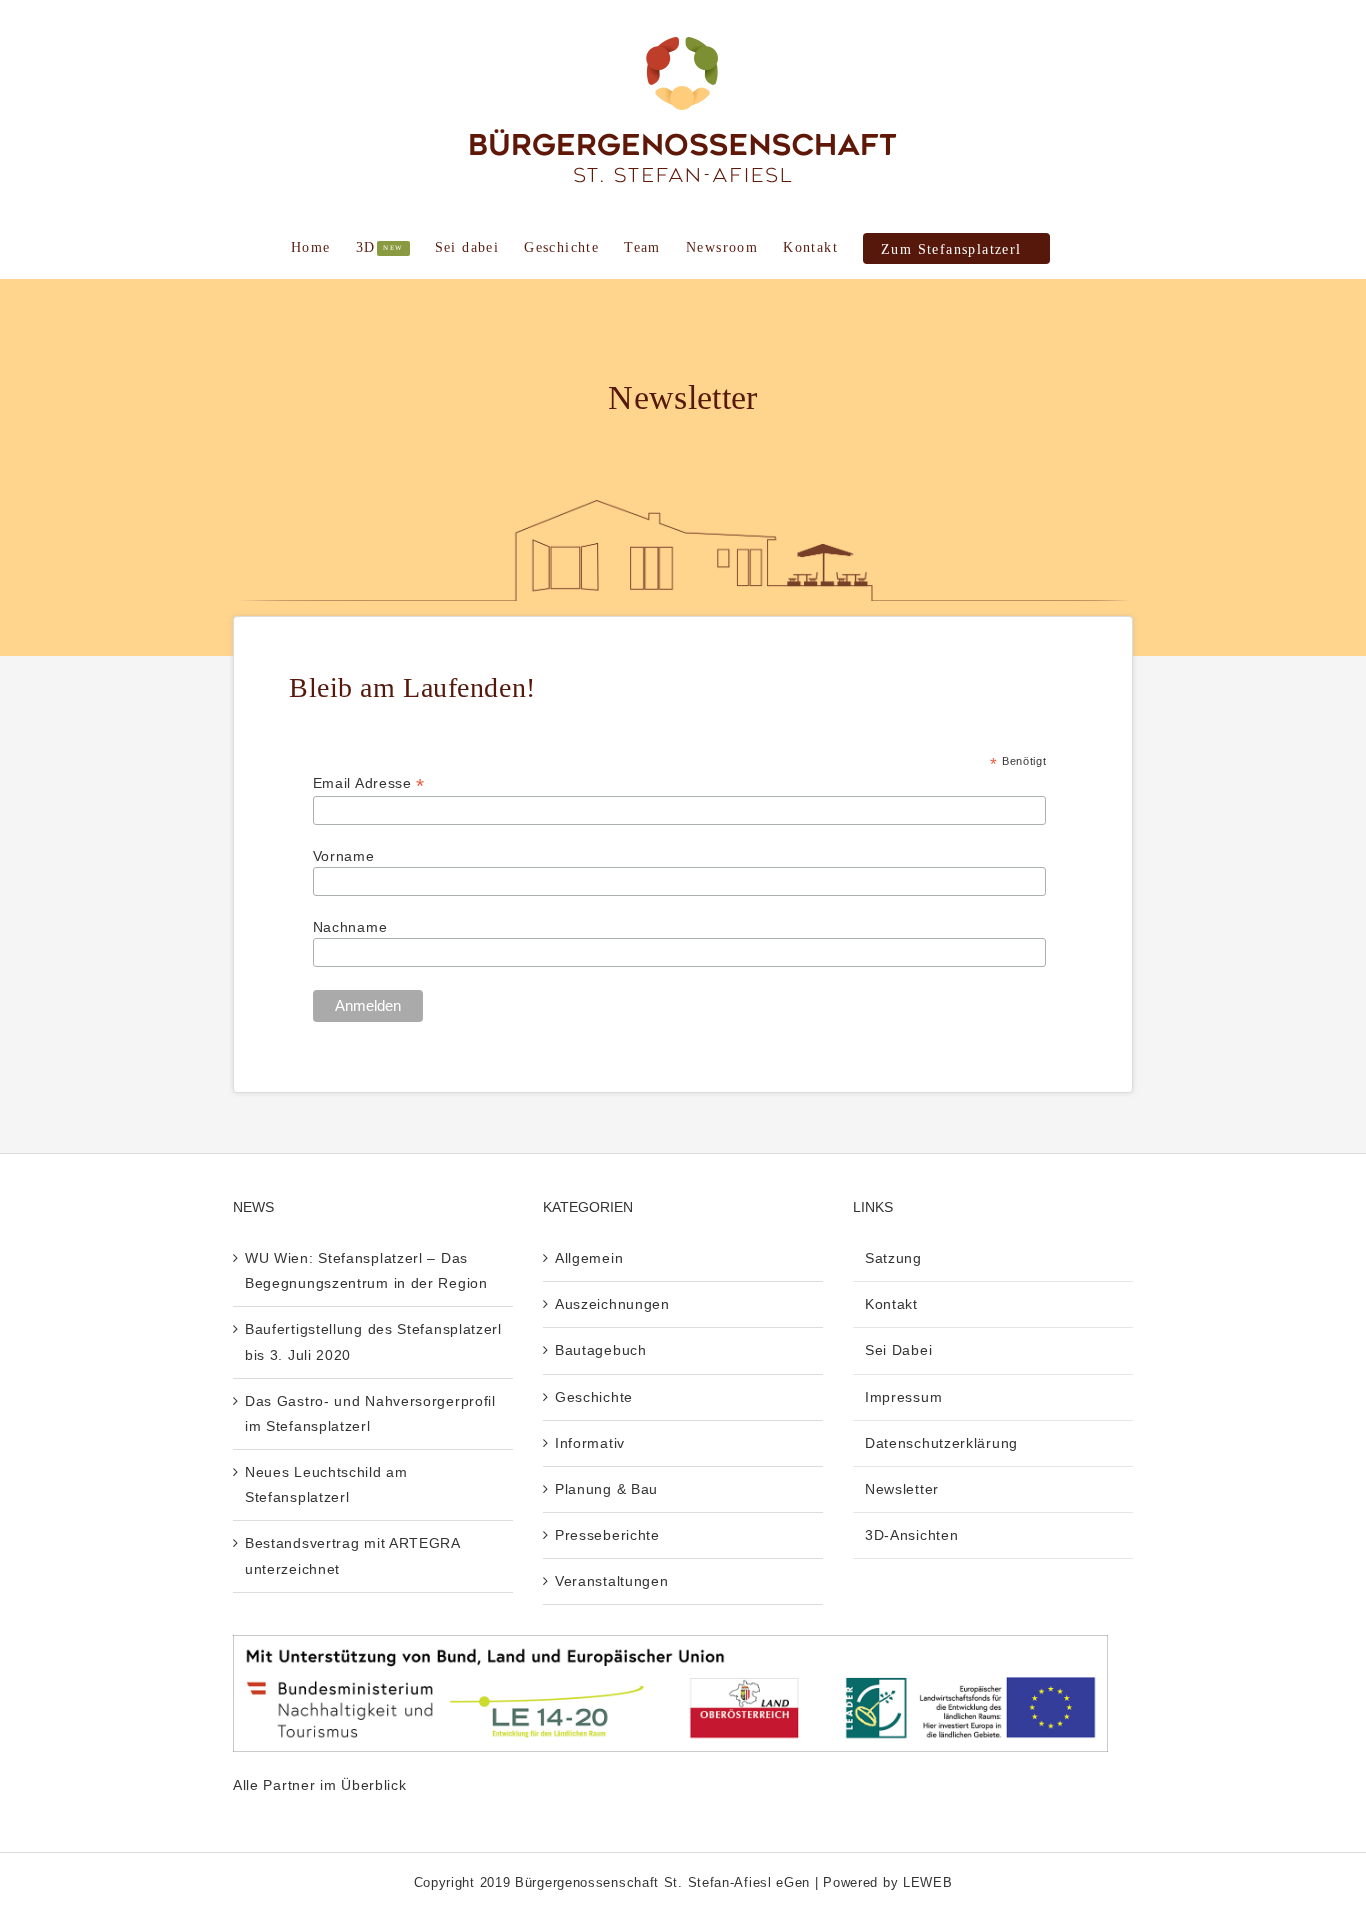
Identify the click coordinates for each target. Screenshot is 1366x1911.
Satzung (893, 1258)
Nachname (350, 927)
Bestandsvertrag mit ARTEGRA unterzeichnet (352, 1555)
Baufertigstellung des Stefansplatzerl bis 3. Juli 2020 (373, 1341)
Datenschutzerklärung (941, 1443)
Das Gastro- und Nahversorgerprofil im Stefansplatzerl (370, 1413)
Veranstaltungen (612, 1581)
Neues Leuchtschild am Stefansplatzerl (326, 1484)
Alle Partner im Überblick (320, 1785)
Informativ (590, 1443)
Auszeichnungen (612, 1304)
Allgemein (589, 1258)
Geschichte (594, 1397)
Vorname (344, 856)
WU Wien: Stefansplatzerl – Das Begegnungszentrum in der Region (366, 1270)
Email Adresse (369, 783)
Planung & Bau (606, 1489)
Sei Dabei (898, 1350)
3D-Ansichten (911, 1535)
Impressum (903, 1397)
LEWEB (928, 1882)
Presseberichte (607, 1535)
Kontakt (891, 1304)
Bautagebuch (601, 1350)
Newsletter (902, 1489)
